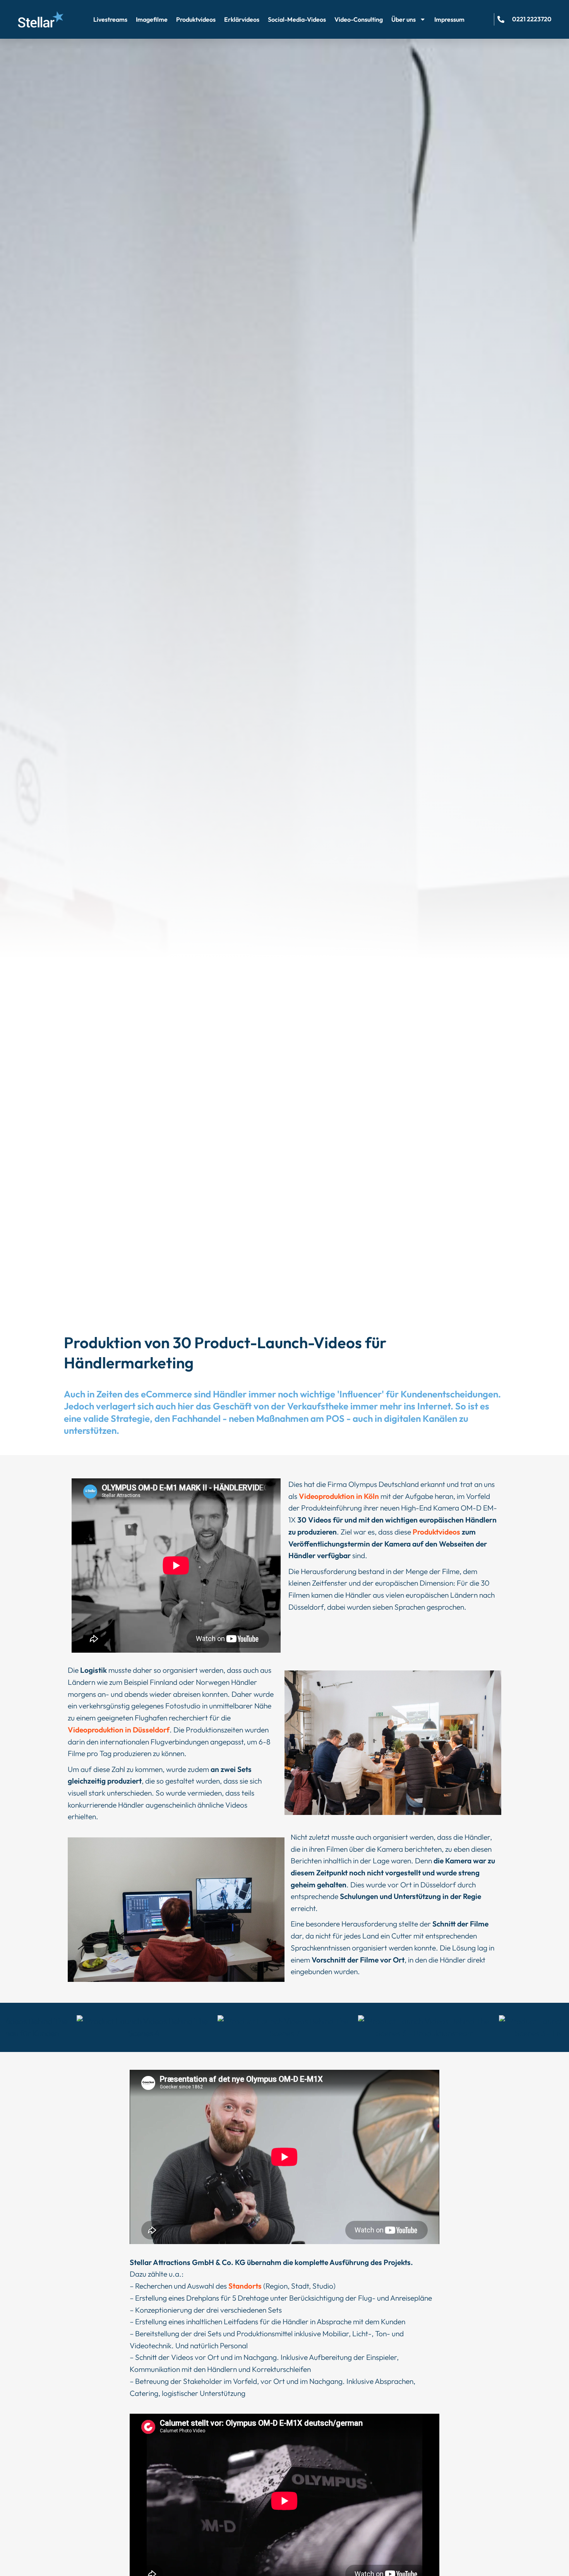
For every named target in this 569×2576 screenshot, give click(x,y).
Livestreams (110, 19)
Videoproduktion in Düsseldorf (119, 1730)
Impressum (449, 19)
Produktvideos (196, 19)
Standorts (245, 2286)
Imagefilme (152, 19)
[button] (425, 2027)
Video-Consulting (359, 19)
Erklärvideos (242, 19)
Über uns (404, 19)
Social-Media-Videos (297, 19)
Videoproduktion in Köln (339, 1496)
